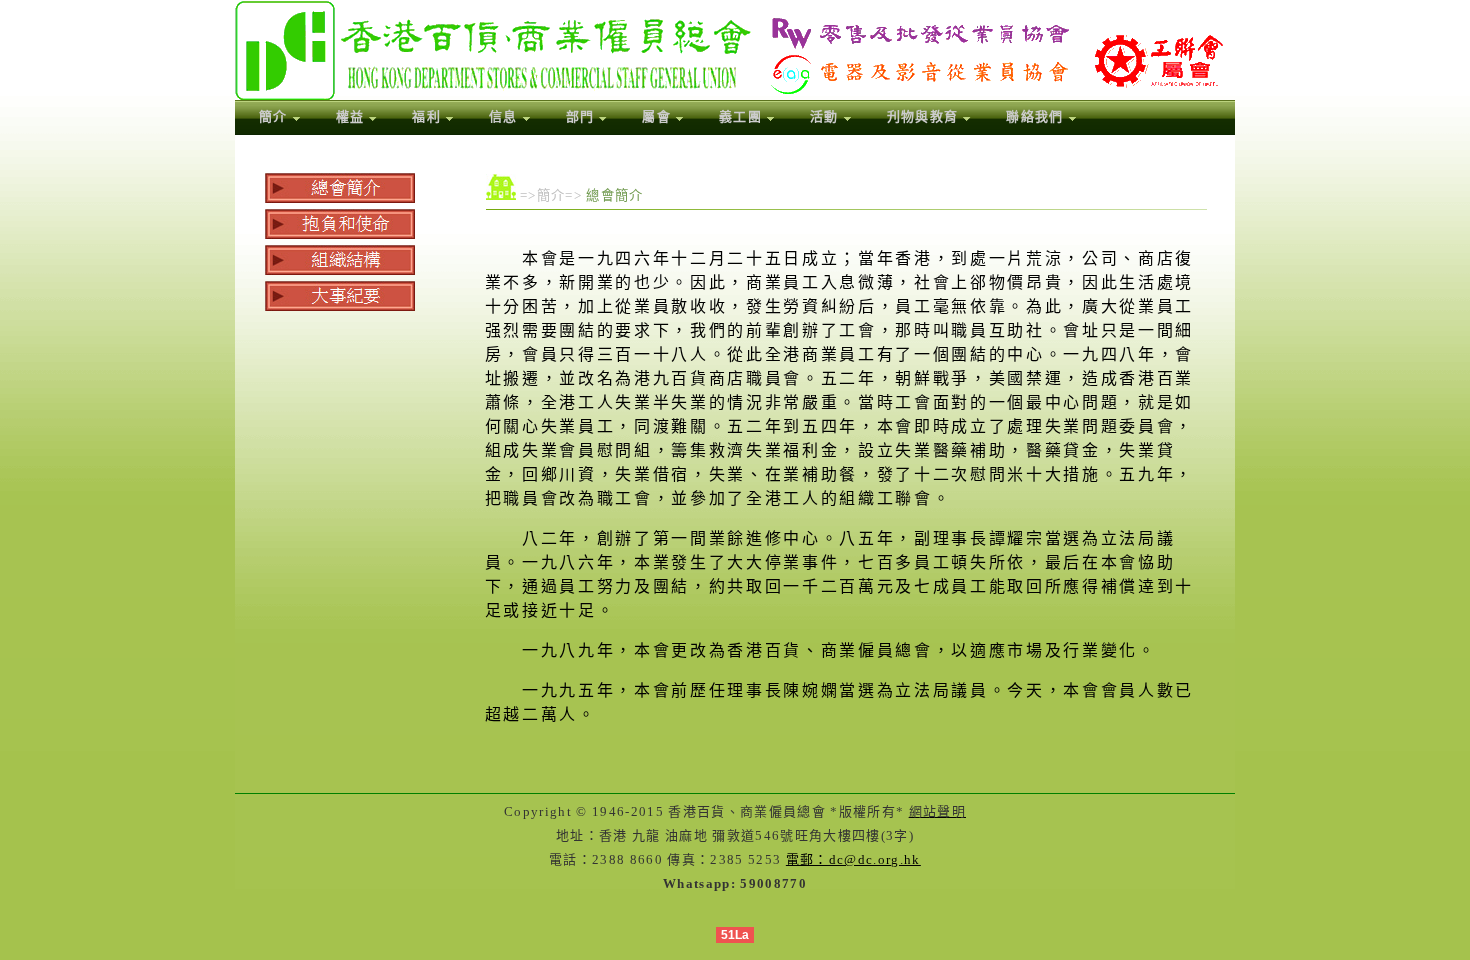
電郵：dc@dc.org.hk (853, 859)
